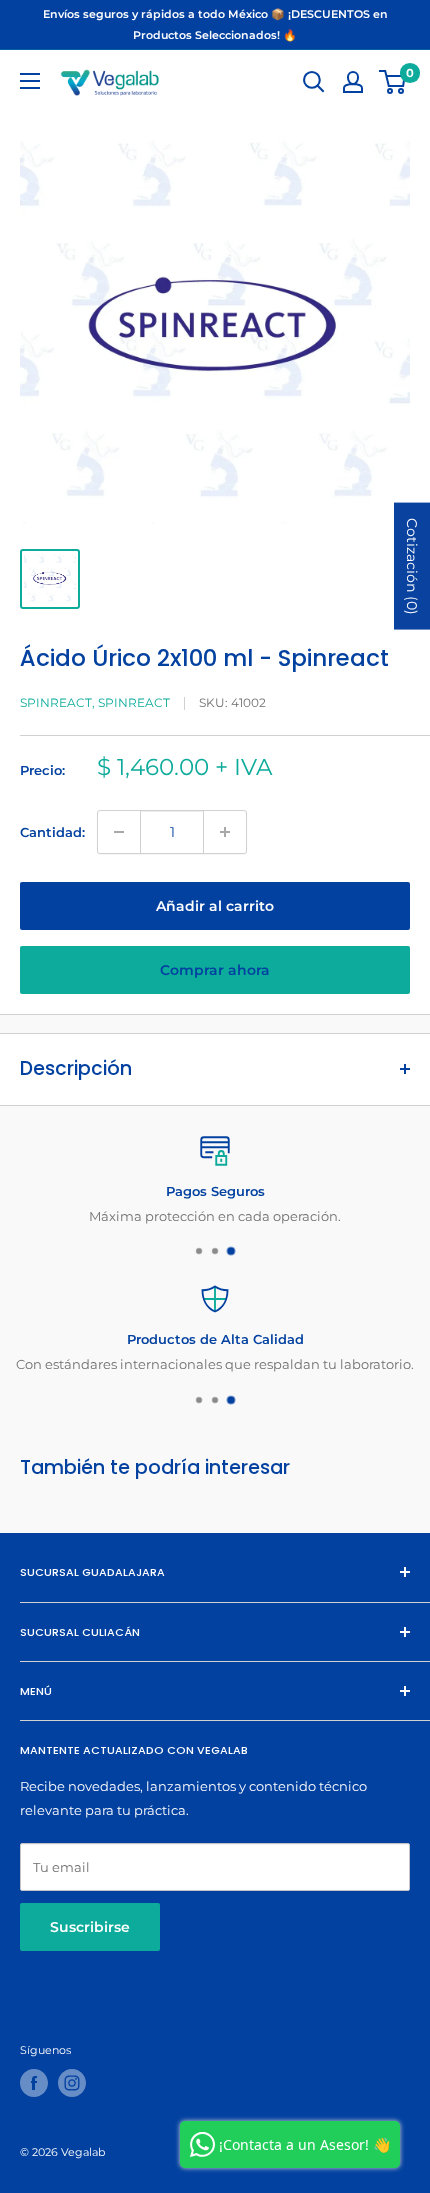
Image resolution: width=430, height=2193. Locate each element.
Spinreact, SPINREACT (95, 702)
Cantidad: (52, 832)
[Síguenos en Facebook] (34, 2083)
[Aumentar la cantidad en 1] (225, 832)
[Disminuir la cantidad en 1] (119, 832)
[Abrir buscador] (314, 82)
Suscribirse (90, 1927)
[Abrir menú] (30, 81)
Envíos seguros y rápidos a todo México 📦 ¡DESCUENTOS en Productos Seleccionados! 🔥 (215, 24)
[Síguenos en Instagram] (72, 2083)
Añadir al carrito (215, 906)
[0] (393, 82)
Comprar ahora (215, 970)
